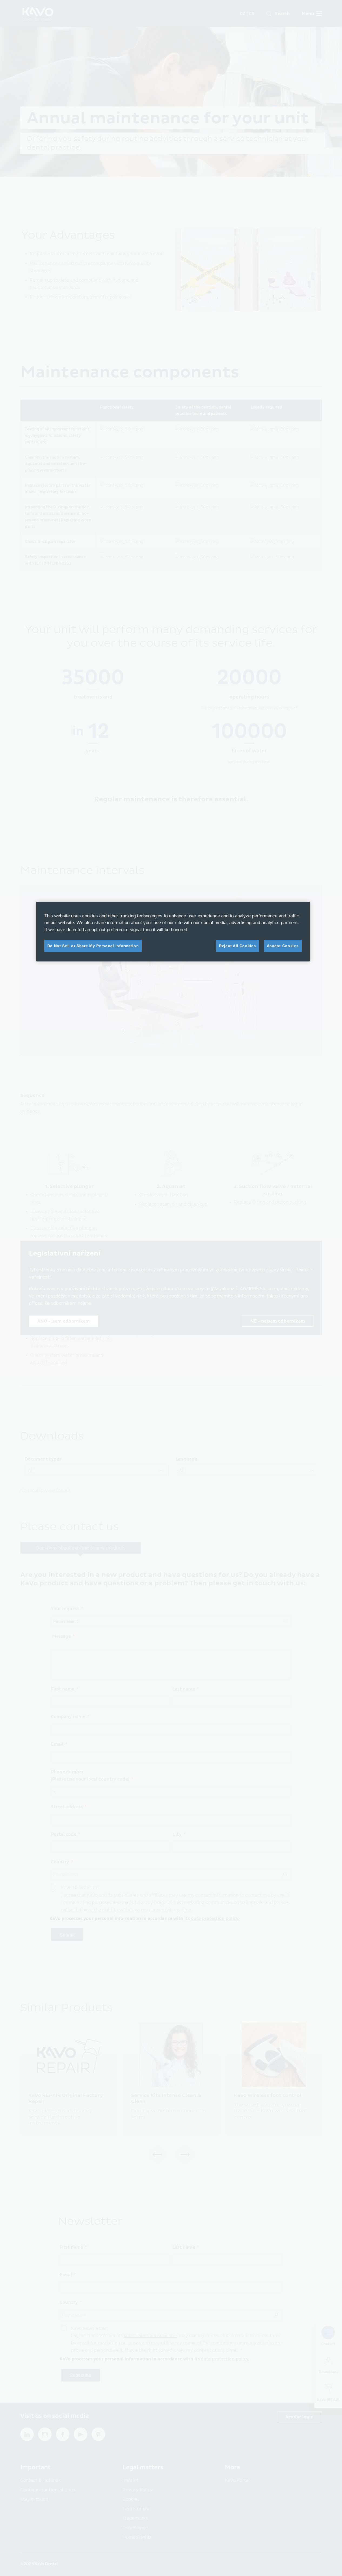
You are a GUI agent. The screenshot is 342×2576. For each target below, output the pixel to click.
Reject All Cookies (238, 946)
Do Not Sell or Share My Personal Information (93, 946)
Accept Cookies (283, 946)
